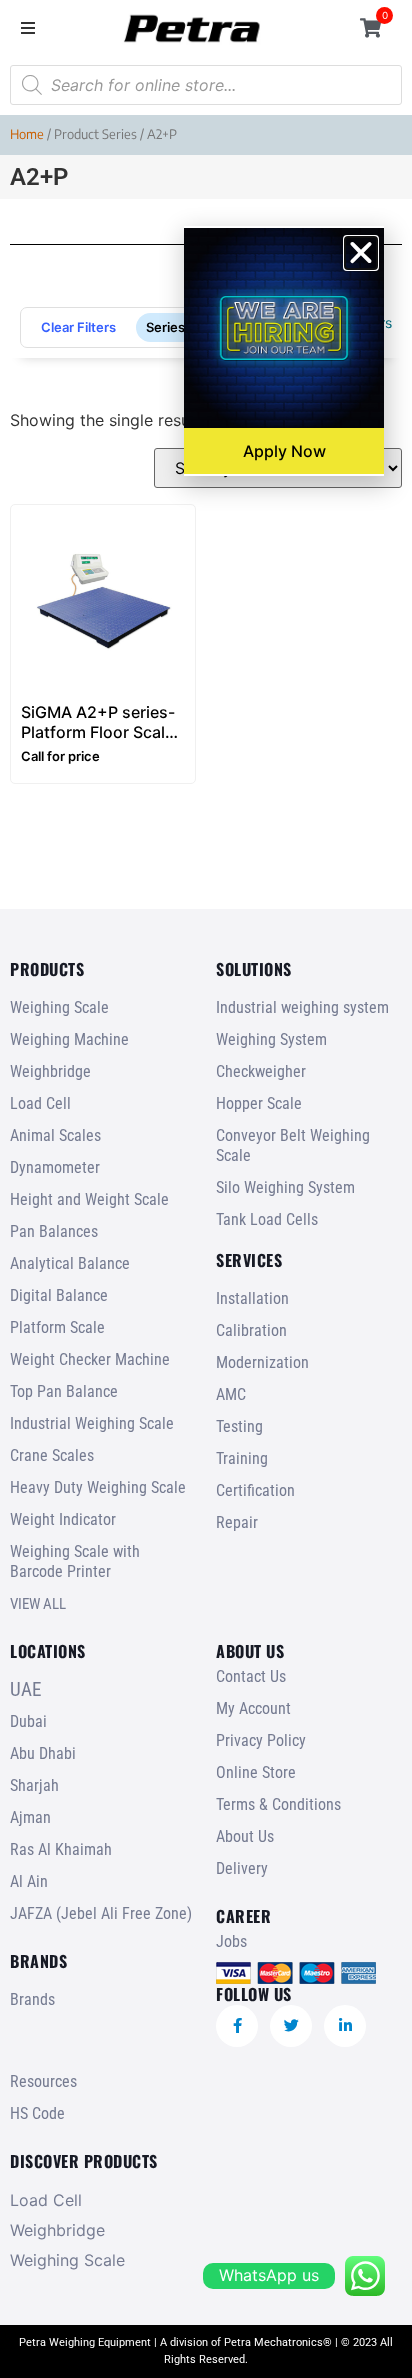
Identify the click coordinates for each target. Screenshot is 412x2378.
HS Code (37, 2113)
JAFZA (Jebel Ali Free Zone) (101, 1913)
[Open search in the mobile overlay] (206, 85)
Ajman (30, 1817)
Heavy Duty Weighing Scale (98, 1487)
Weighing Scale (59, 1007)
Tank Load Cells (267, 1219)
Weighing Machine (69, 1039)
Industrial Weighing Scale (92, 1423)
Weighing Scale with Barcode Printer (75, 1561)
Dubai (28, 1721)
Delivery (242, 1868)
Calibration (251, 1330)
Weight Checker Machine (90, 1359)
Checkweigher (261, 1071)
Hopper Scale (259, 1103)
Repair (237, 1522)
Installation (252, 1298)
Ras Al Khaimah (61, 1849)
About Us (245, 1836)
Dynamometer (55, 1167)
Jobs (231, 1941)
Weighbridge (50, 1071)
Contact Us (251, 1676)
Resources (43, 2081)
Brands (32, 1999)
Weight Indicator (63, 1519)
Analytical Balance (70, 1263)
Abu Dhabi (43, 1753)
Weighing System (271, 1039)
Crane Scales (52, 1455)
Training (242, 1458)
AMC (231, 1394)
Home (27, 134)
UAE (25, 1689)
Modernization (262, 1362)
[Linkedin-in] (345, 2026)
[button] (27, 27)
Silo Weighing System (285, 1187)
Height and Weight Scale (89, 1199)
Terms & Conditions (278, 1804)
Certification (255, 1490)
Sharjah (34, 1785)
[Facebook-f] (237, 2026)
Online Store (256, 1772)
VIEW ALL (38, 1604)
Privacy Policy (261, 1740)
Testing (239, 1426)
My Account (253, 1708)
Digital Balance (59, 1295)
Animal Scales (55, 1135)
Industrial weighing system (302, 1007)
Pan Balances (54, 1231)
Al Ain (29, 1881)
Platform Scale (57, 1327)
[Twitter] (291, 2026)
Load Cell (40, 1103)
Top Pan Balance (64, 1391)
